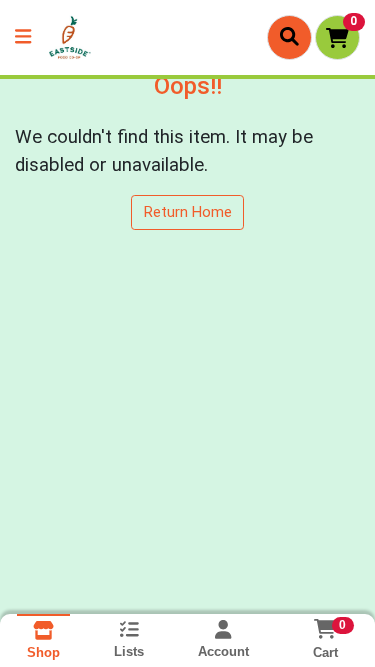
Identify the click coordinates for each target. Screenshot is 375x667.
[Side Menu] (23, 37)
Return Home (188, 212)
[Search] (289, 37)
